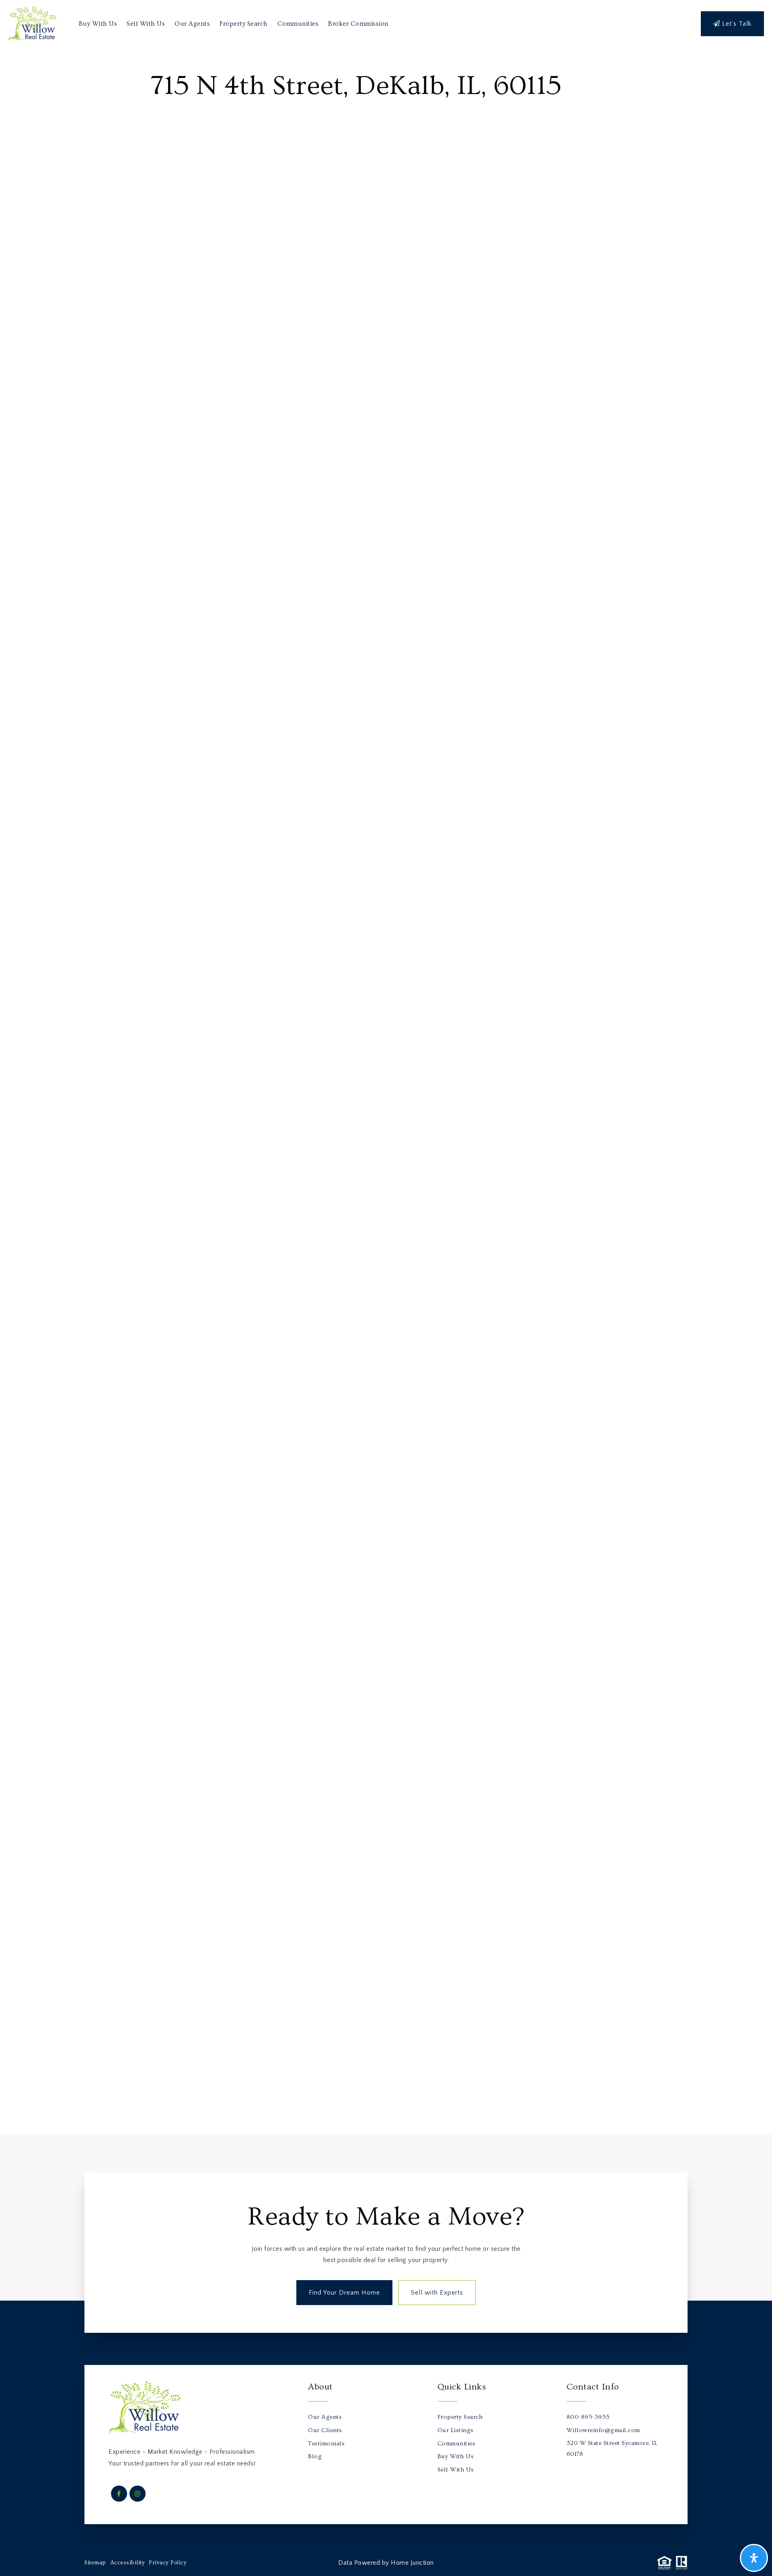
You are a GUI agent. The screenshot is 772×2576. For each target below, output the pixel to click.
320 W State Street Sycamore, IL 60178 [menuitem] (612, 2449)
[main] (386, 1091)
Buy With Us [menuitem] (98, 24)
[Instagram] (136, 2494)
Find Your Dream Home (344, 2293)
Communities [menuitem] (298, 24)
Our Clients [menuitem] (325, 2430)
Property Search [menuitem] (244, 24)
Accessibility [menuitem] (128, 2563)
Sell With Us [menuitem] (146, 24)
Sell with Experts (437, 2293)
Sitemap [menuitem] (95, 2563)
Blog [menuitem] (315, 2456)
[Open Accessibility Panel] (754, 2558)
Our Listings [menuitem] (456, 2430)
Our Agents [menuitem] (192, 24)
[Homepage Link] (32, 23)
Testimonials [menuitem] (326, 2444)
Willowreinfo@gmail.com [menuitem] (603, 2430)
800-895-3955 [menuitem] (588, 2417)
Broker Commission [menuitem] (358, 24)
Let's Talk (736, 24)
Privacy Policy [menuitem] (168, 2563)
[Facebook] (118, 2494)
